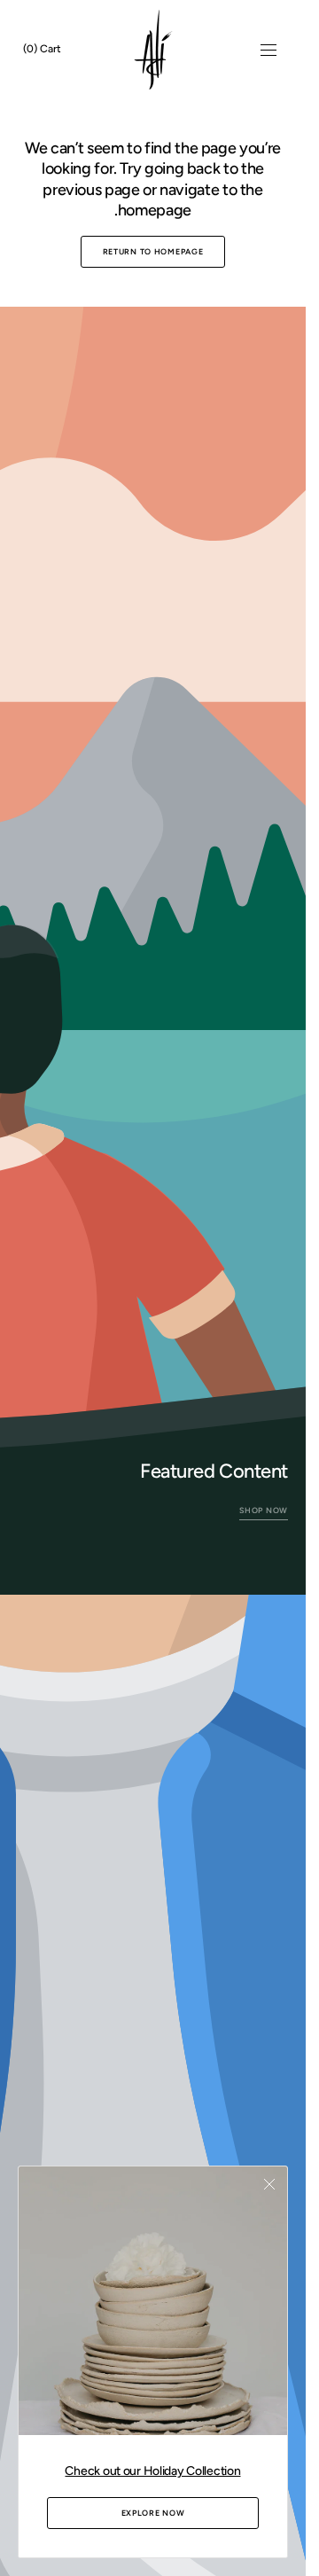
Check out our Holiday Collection (152, 2471)
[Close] (269, 2184)
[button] (268, 50)
